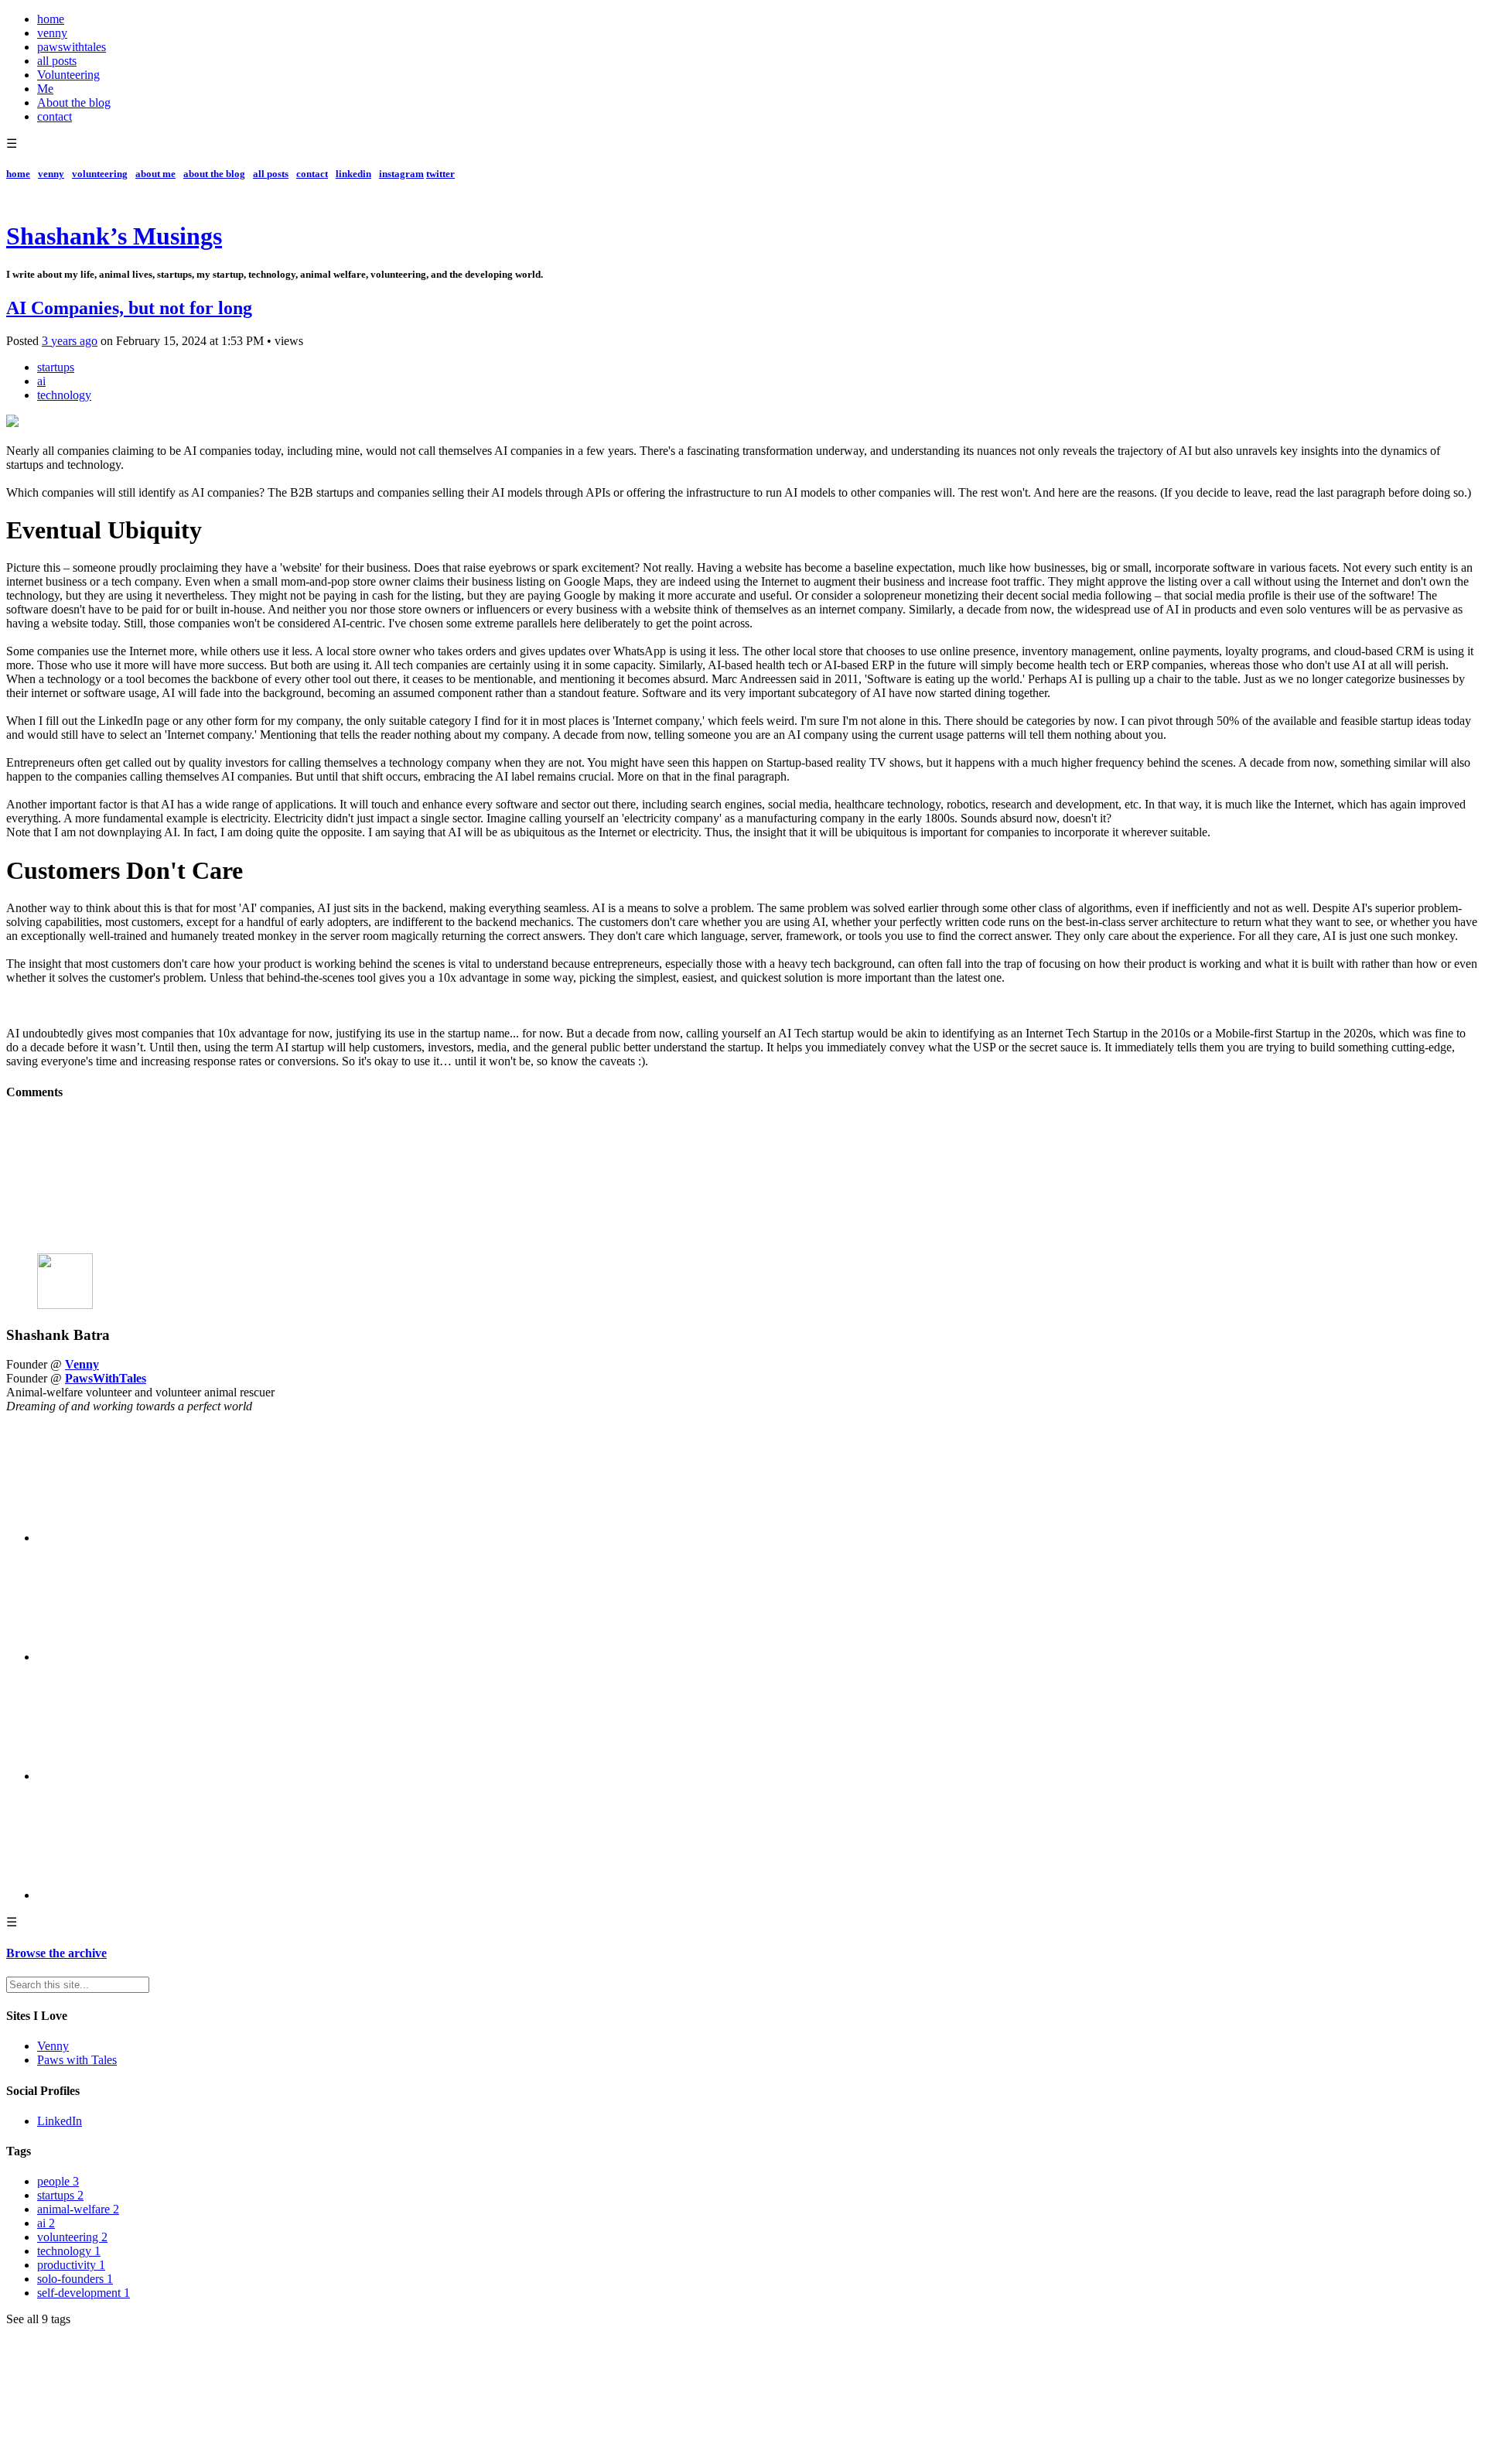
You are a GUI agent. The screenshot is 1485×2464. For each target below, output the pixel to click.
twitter (440, 174)
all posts (57, 61)
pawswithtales (72, 47)
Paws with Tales (77, 2060)
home (51, 19)
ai (41, 381)
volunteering (100, 174)
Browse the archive (56, 1953)
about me (155, 174)
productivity (71, 2265)
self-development (84, 2293)
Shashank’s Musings (114, 236)
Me (45, 89)
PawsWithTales (106, 1378)
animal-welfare (78, 2209)
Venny (82, 1364)
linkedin (353, 174)
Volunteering (68, 75)
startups (56, 367)
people (58, 2181)
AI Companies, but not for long (129, 308)
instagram (401, 174)
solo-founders (75, 2279)
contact (55, 116)
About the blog (74, 103)
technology (64, 395)
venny (52, 33)
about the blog (214, 174)
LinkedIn (60, 2121)
